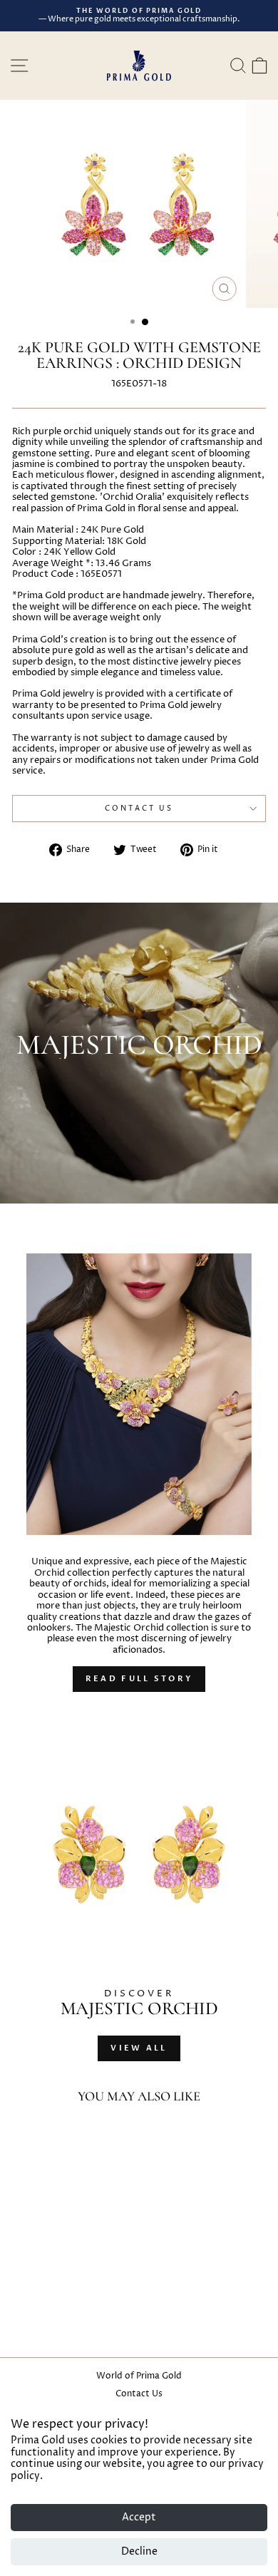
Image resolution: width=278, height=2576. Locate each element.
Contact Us (139, 2394)
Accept (139, 2517)
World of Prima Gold (139, 2376)
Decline (139, 2551)
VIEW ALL (139, 2048)
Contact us (139, 809)
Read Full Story (139, 1679)
